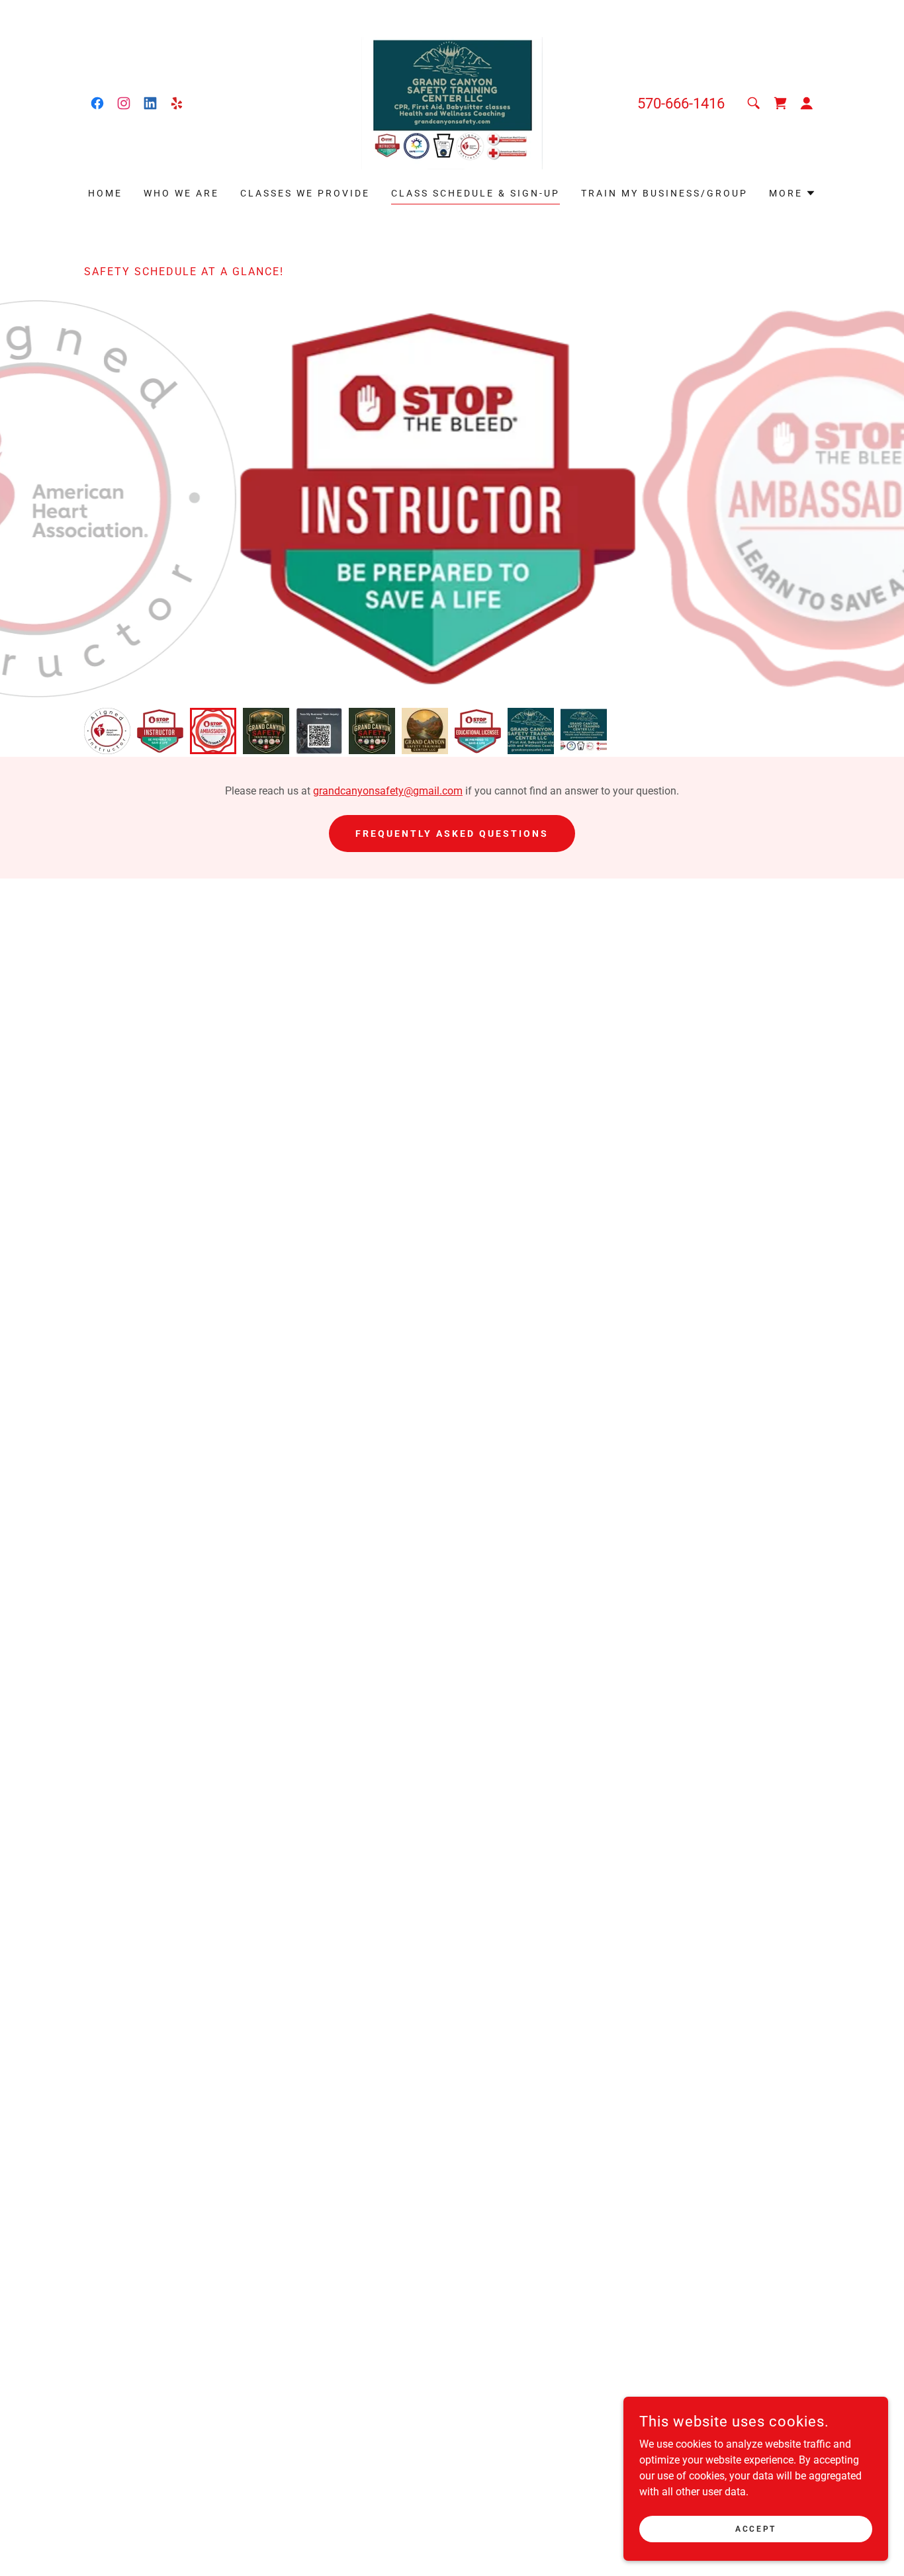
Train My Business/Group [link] (664, 193)
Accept (755, 2528)
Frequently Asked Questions (452, 834)
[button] (807, 103)
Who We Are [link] (181, 193)
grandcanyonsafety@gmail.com (388, 791)
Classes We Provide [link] (305, 193)
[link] (97, 103)
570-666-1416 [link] (681, 104)
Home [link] (105, 193)
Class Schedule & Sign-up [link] (475, 193)
